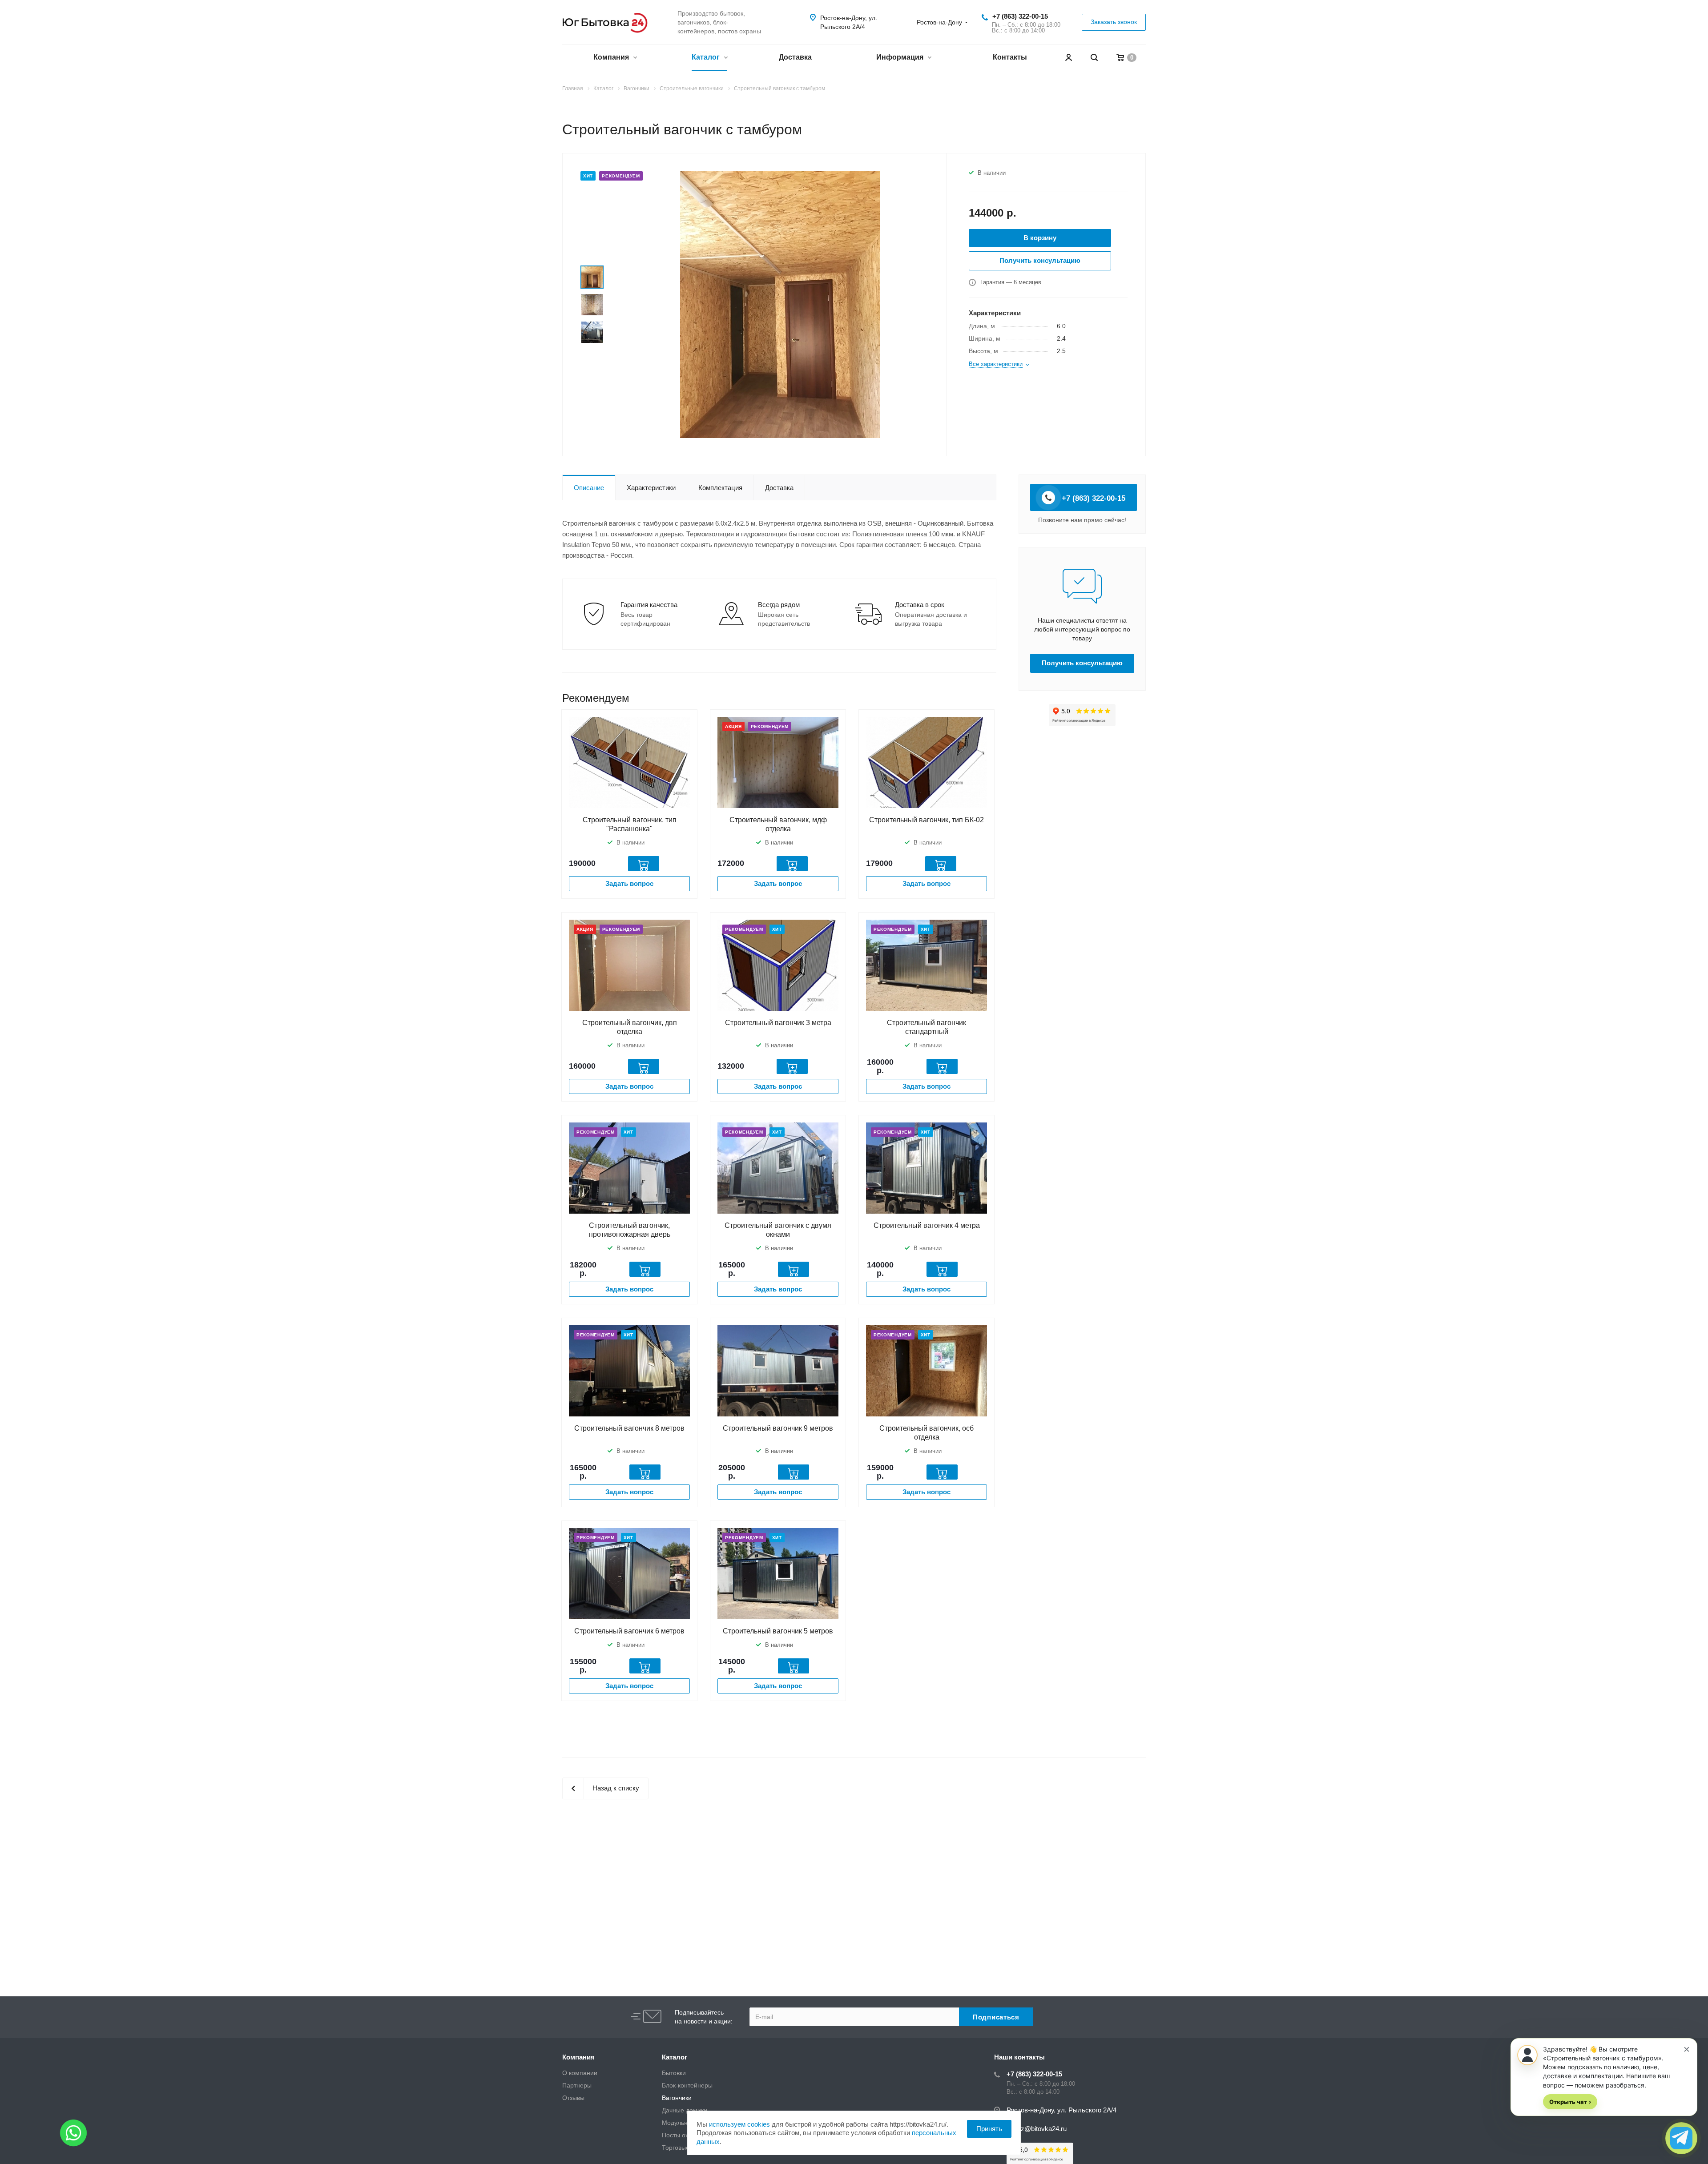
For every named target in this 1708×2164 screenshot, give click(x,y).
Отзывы (573, 2098)
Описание (589, 488)
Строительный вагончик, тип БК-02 (927, 820)
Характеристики (651, 488)
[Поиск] (1094, 58)
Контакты (1010, 57)
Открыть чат (1570, 2102)
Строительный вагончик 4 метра (927, 1225)
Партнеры (577, 2085)
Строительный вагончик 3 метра (778, 1023)
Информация (901, 57)
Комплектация (720, 488)
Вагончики (677, 2098)
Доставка (795, 57)
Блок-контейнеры (687, 2085)
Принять (989, 2129)
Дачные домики (685, 2110)
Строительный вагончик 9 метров (778, 1428)
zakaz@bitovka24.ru (1037, 2129)
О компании (580, 2073)
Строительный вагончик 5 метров (778, 1631)
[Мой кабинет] (1068, 58)
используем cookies (739, 2124)
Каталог (707, 57)
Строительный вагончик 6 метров (629, 1631)
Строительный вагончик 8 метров (629, 1428)
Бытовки (674, 2073)
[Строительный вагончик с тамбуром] (780, 304)
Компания (612, 57)
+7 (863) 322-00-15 (1020, 16)
